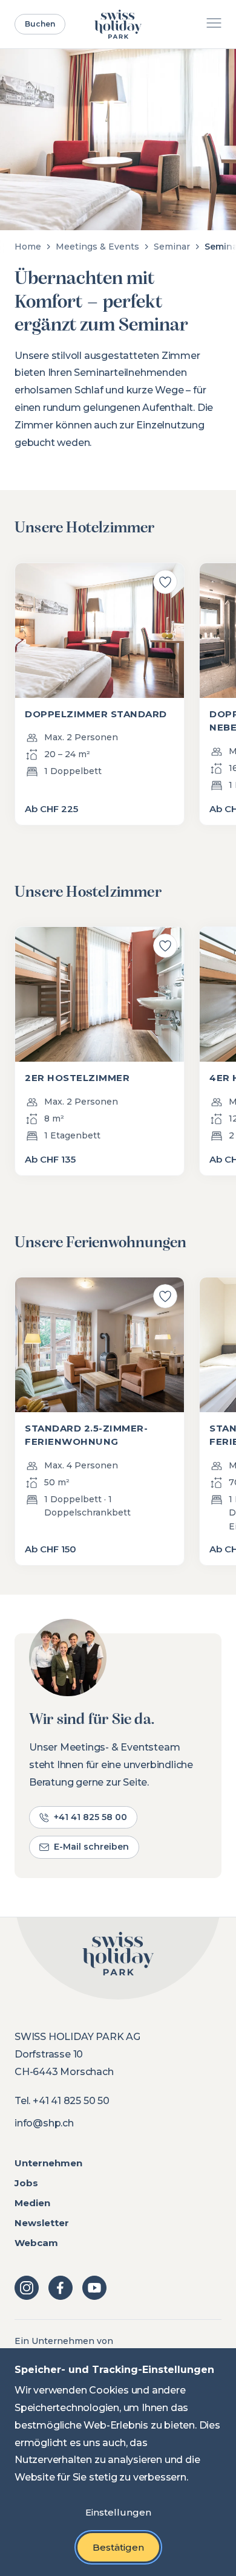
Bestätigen (118, 2547)
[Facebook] (61, 2288)
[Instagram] (27, 2288)
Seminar (172, 247)
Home (28, 247)
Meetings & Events (97, 247)
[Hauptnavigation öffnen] (214, 24)
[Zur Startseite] (118, 24)
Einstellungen (118, 2512)
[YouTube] (94, 2288)
